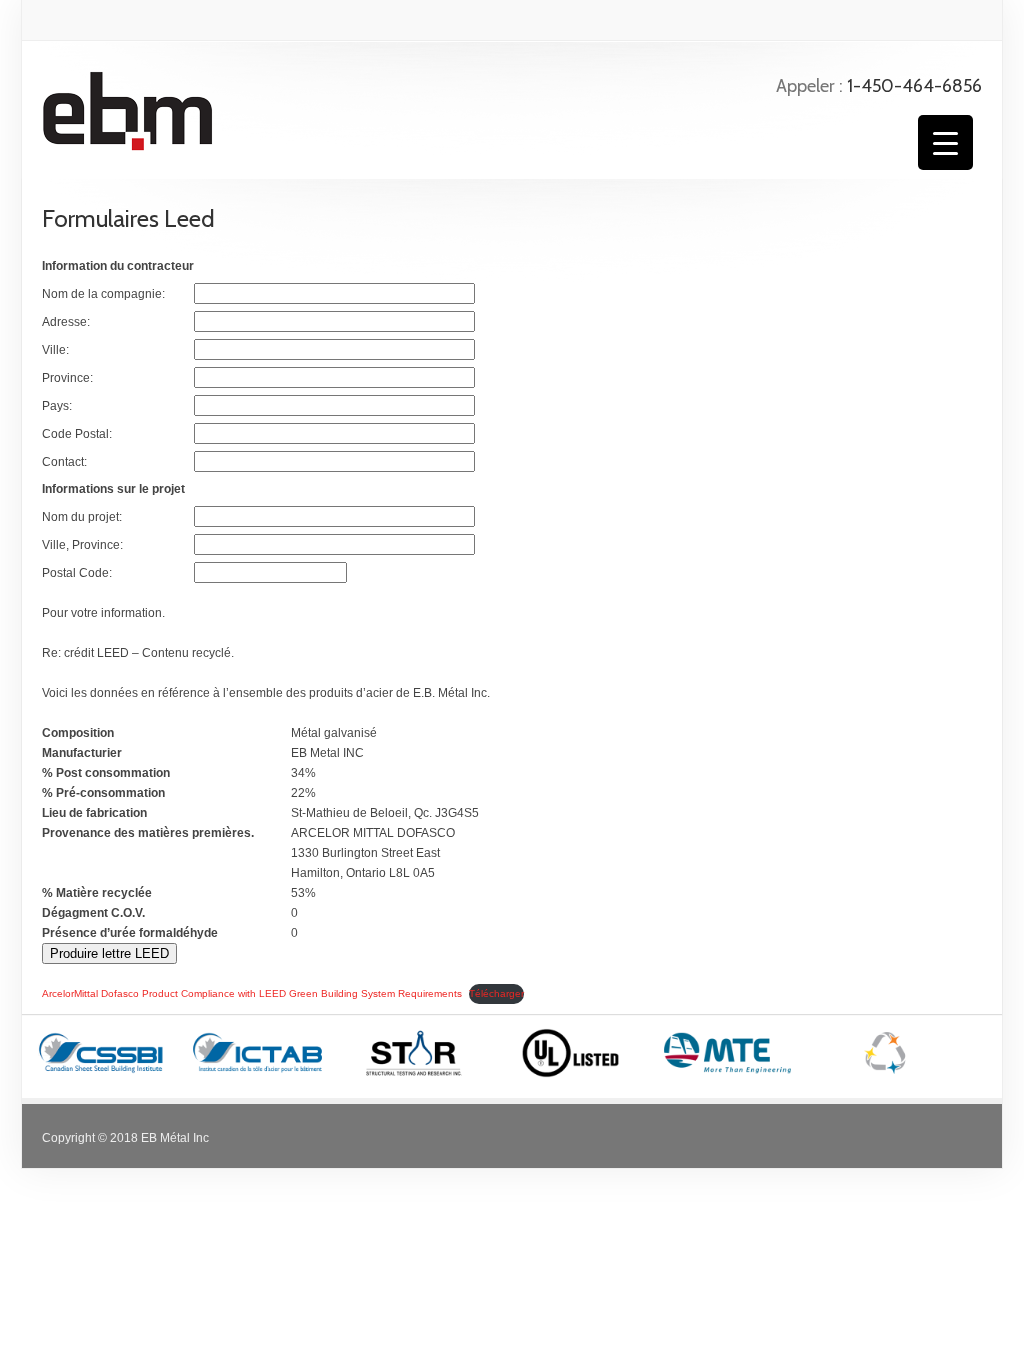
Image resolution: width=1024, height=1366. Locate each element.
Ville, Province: (82, 545)
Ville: (55, 350)
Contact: (64, 462)
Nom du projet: (82, 517)
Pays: (57, 406)
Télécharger (496, 993)
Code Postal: (77, 434)
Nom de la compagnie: (103, 294)
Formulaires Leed (128, 218)
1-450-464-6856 (914, 86)
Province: (67, 378)
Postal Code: (77, 573)
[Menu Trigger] (945, 142)
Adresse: (66, 322)
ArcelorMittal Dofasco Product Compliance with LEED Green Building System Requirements (252, 993)
